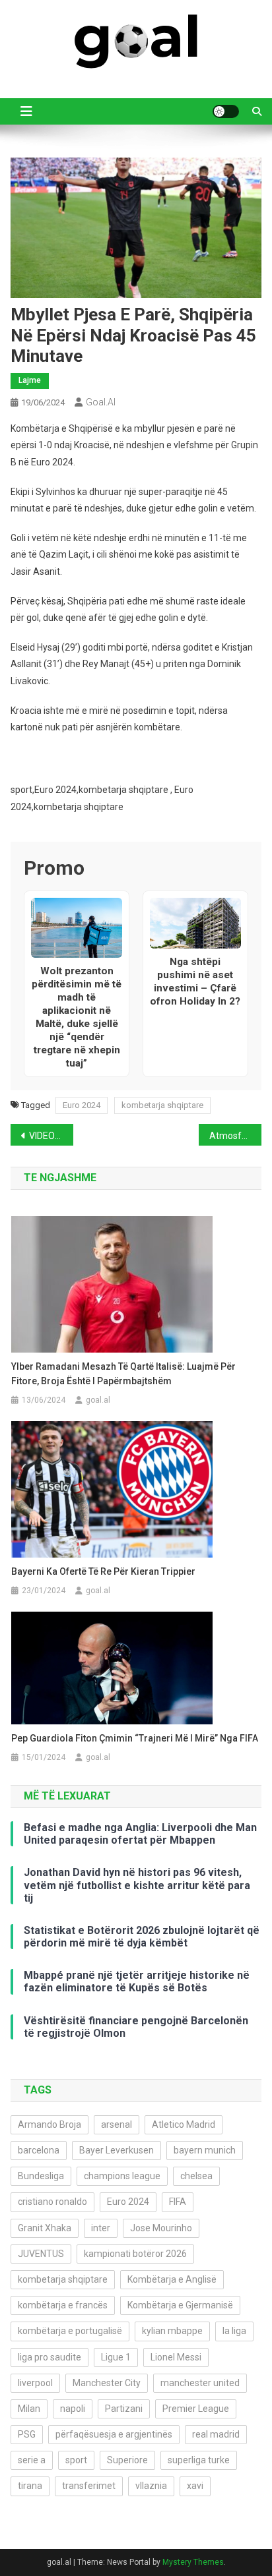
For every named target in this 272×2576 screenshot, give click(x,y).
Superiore (127, 2460)
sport (76, 2460)
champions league (122, 2176)
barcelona (39, 2150)
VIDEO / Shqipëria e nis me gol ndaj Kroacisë (51, 1136)
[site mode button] (226, 111)
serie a (32, 2460)
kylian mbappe (172, 2331)
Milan (29, 2409)
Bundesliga (41, 2176)
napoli (73, 2409)
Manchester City (107, 2383)
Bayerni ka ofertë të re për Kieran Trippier (103, 1571)
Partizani (124, 2409)
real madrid (216, 2434)
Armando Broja (50, 2124)
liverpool (35, 2383)
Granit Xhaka (45, 2228)
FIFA (178, 2202)
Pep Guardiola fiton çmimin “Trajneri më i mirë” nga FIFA (135, 1738)
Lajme (30, 380)
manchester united (200, 2383)
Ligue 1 (116, 2357)
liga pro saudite (50, 2357)
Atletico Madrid (184, 2124)
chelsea (196, 2176)
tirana (30, 2486)
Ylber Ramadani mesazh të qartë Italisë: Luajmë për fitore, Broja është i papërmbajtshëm (123, 1374)
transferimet (89, 2486)
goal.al (101, 402)
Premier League (196, 2409)
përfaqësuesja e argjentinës (114, 2434)
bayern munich (205, 2150)
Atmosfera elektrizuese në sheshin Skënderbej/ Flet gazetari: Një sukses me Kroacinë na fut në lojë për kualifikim (235, 1136)
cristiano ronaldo (52, 2202)
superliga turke (199, 2460)
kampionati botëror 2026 (135, 2254)
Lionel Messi (176, 2357)
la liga (234, 2331)
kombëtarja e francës (63, 2305)
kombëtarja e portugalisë (70, 2331)
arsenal (117, 2124)
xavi (195, 2486)
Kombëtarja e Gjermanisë (180, 2305)
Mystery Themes (193, 2562)
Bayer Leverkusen (117, 2150)
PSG (27, 2434)
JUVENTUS (41, 2254)
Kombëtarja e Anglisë (172, 2279)
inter (101, 2228)
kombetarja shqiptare (162, 1105)
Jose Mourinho (161, 2228)
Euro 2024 (82, 1105)
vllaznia (151, 2486)
